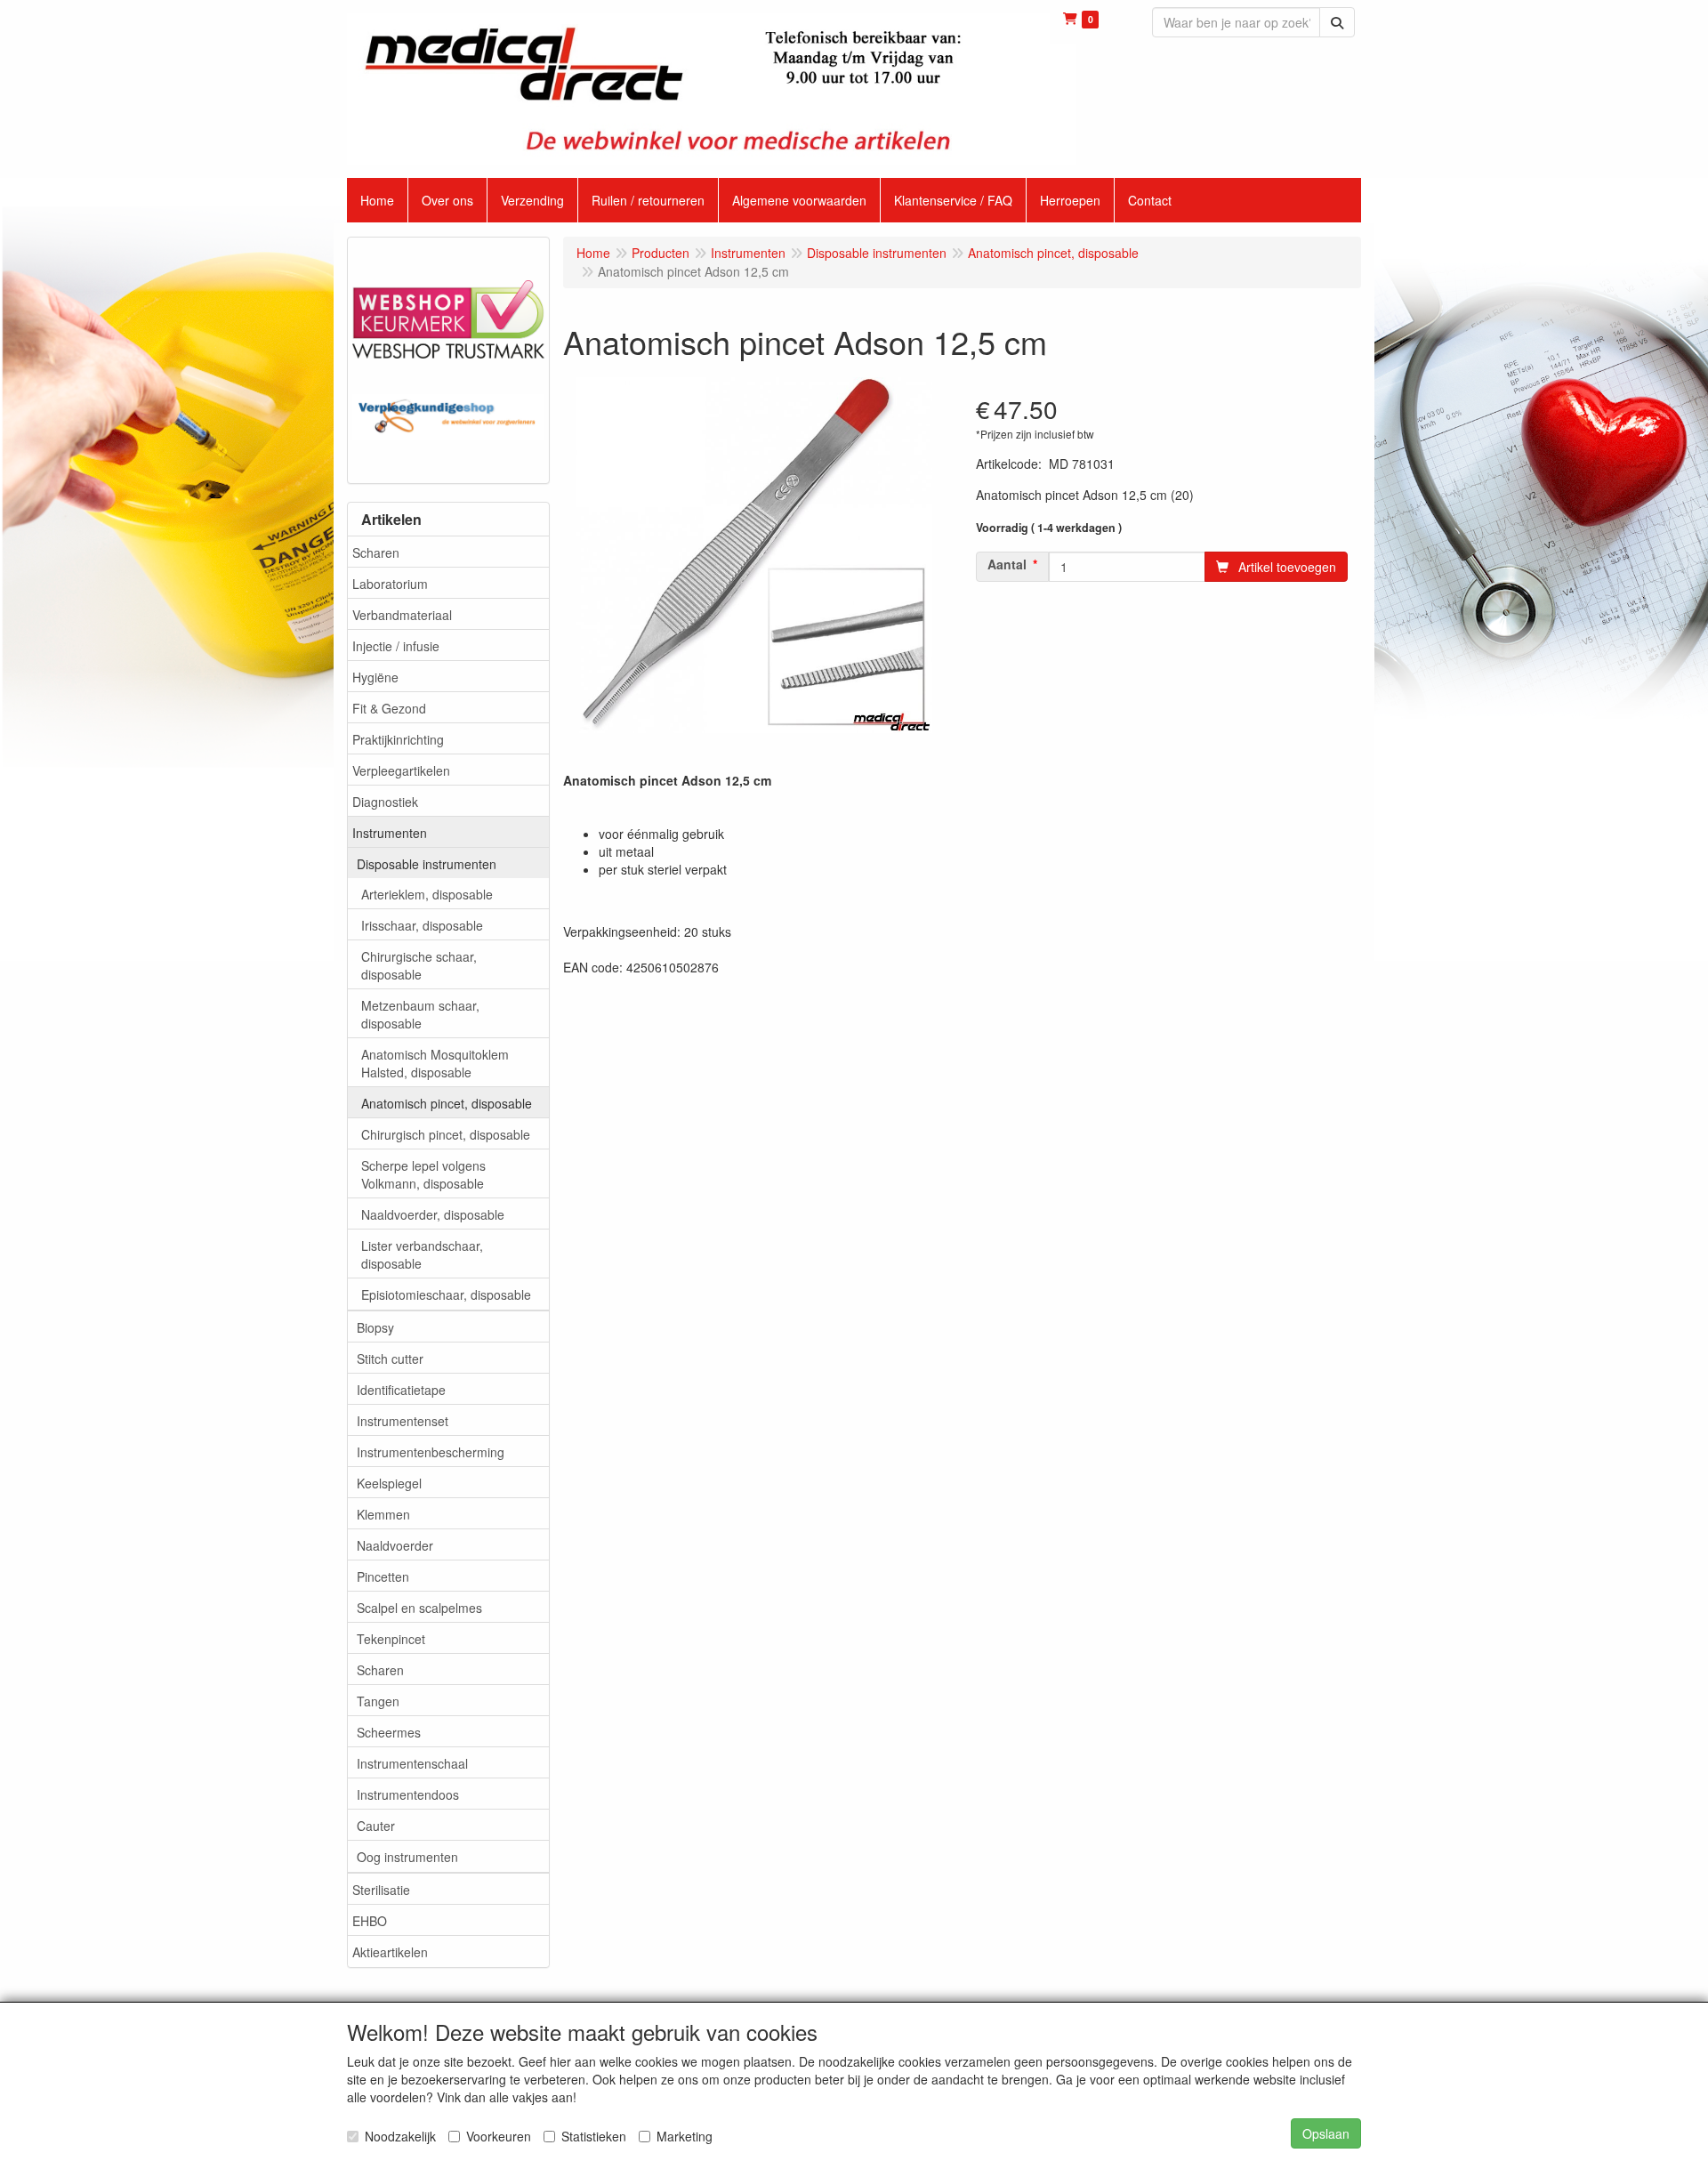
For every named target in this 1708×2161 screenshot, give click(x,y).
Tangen (378, 1701)
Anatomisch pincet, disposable (447, 1103)
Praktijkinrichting (398, 739)
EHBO (370, 1921)
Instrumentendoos (408, 1794)
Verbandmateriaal (402, 615)
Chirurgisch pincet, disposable (446, 1134)
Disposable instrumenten (427, 864)
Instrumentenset (403, 1421)
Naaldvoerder (395, 1545)
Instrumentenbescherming (431, 1452)
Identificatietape (401, 1390)
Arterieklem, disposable (427, 894)
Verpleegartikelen (401, 770)
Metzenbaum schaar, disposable (420, 1014)
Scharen (376, 552)
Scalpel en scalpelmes (419, 1608)
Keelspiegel (389, 1483)
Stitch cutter (390, 1359)
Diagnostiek (385, 802)
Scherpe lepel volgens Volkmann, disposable (423, 1174)
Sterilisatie (381, 1890)
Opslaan (1326, 2133)
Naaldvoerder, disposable (433, 1214)
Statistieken (594, 2136)
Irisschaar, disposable (422, 925)
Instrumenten (390, 833)
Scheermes (389, 1732)
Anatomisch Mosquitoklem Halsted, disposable (435, 1063)
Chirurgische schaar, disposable (419, 965)
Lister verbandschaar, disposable (422, 1254)
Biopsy (375, 1327)
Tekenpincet (391, 1639)
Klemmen (383, 1514)
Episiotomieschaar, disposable (446, 1294)
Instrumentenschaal (412, 1763)
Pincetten (383, 1576)
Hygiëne (375, 677)
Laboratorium (390, 584)
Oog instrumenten (407, 1857)
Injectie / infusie (396, 646)
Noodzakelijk (400, 2136)
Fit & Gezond (389, 708)
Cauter (376, 1826)
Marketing (685, 2136)
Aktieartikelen (390, 1952)
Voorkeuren (499, 2136)
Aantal (1007, 564)
